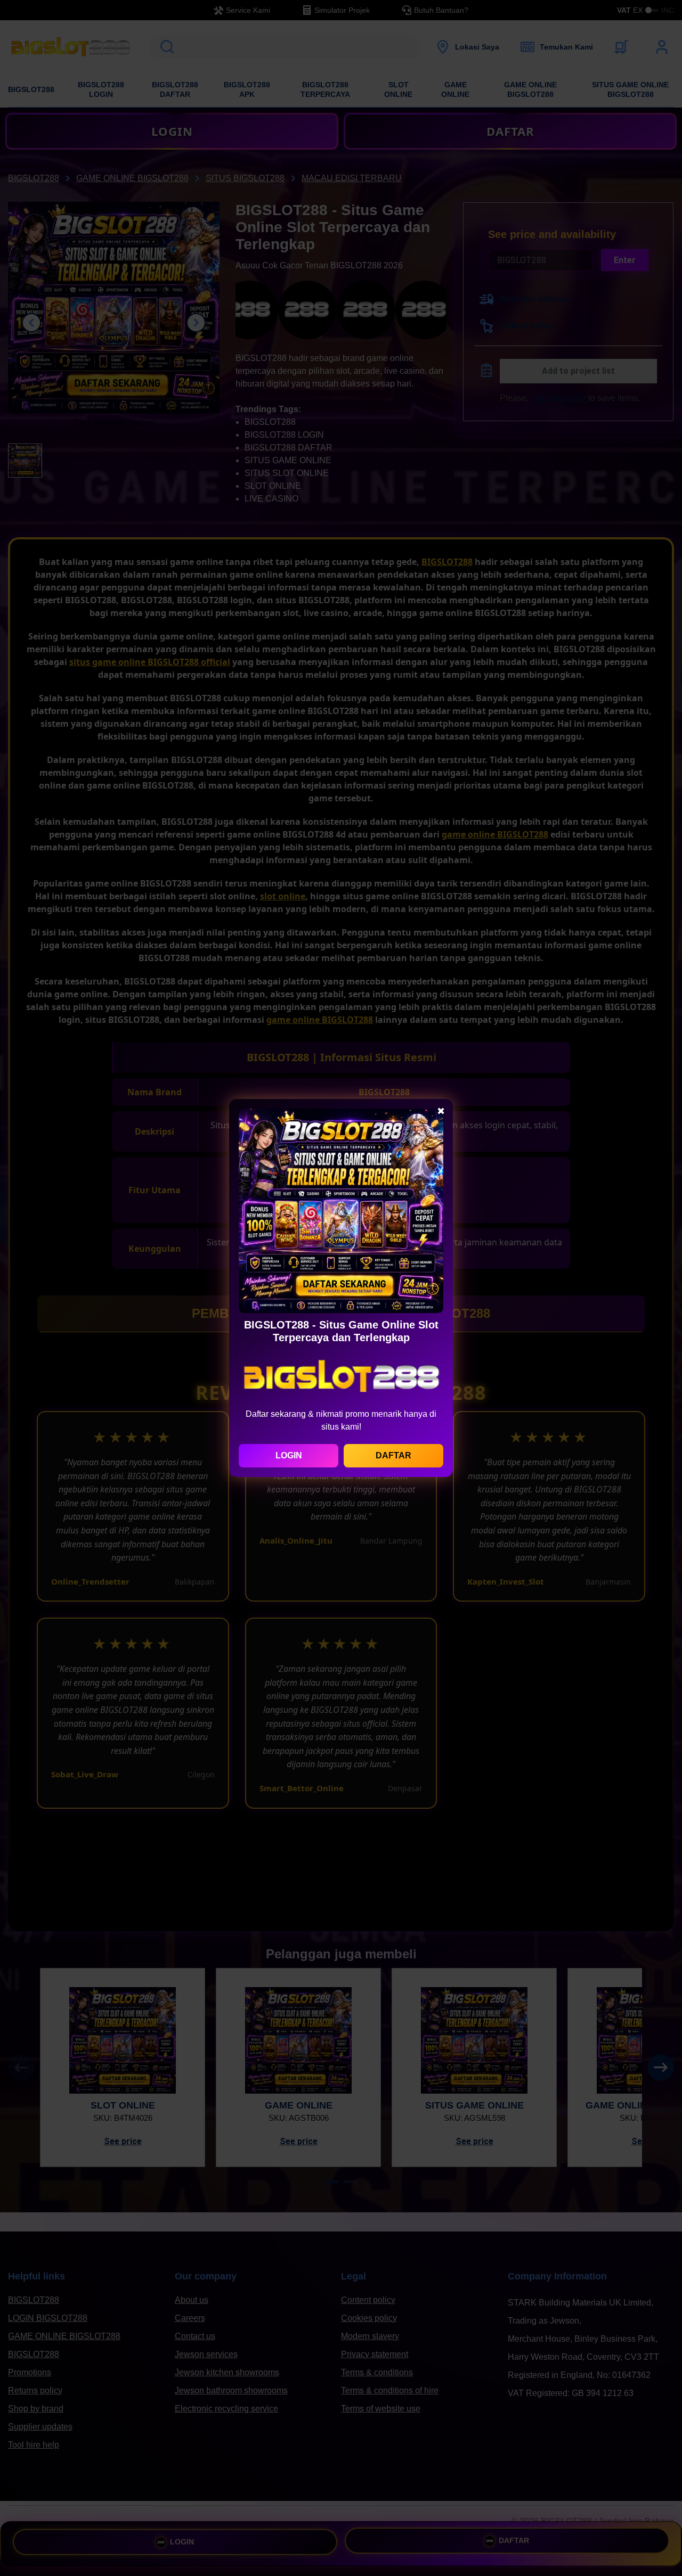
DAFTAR (393, 1455)
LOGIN (289, 1455)
